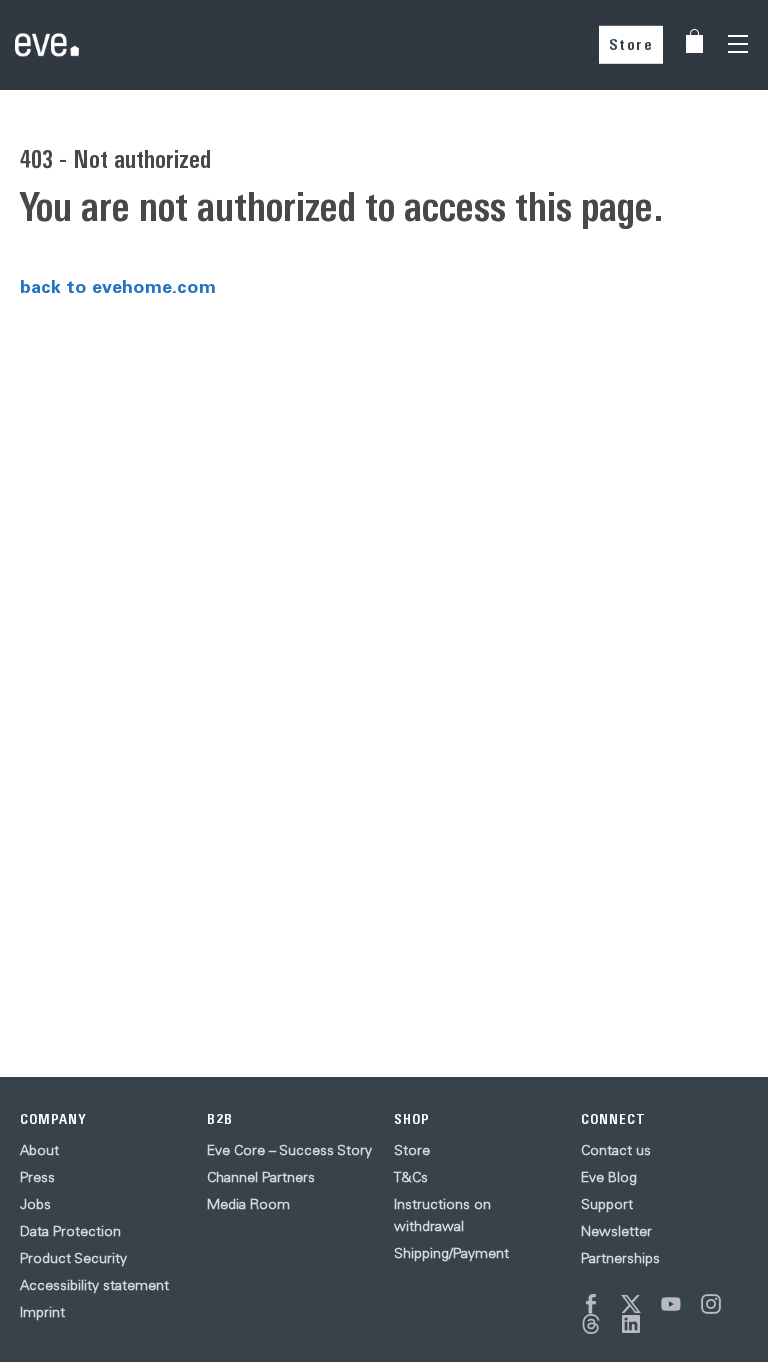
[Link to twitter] (631, 1304)
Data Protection (70, 1231)
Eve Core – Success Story (289, 1150)
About (39, 1150)
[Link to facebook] (591, 1304)
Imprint (42, 1312)
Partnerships (620, 1258)
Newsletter (616, 1231)
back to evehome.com (118, 286)
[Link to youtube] (671, 1304)
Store (631, 44)
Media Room (248, 1204)
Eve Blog (609, 1177)
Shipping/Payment (451, 1253)
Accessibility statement (94, 1285)
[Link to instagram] (711, 1304)
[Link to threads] (591, 1324)
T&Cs (411, 1177)
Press (37, 1177)
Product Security (73, 1258)
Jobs (35, 1204)
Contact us (616, 1150)
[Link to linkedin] (631, 1324)
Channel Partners (261, 1177)
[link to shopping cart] (694, 41)
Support (607, 1204)
